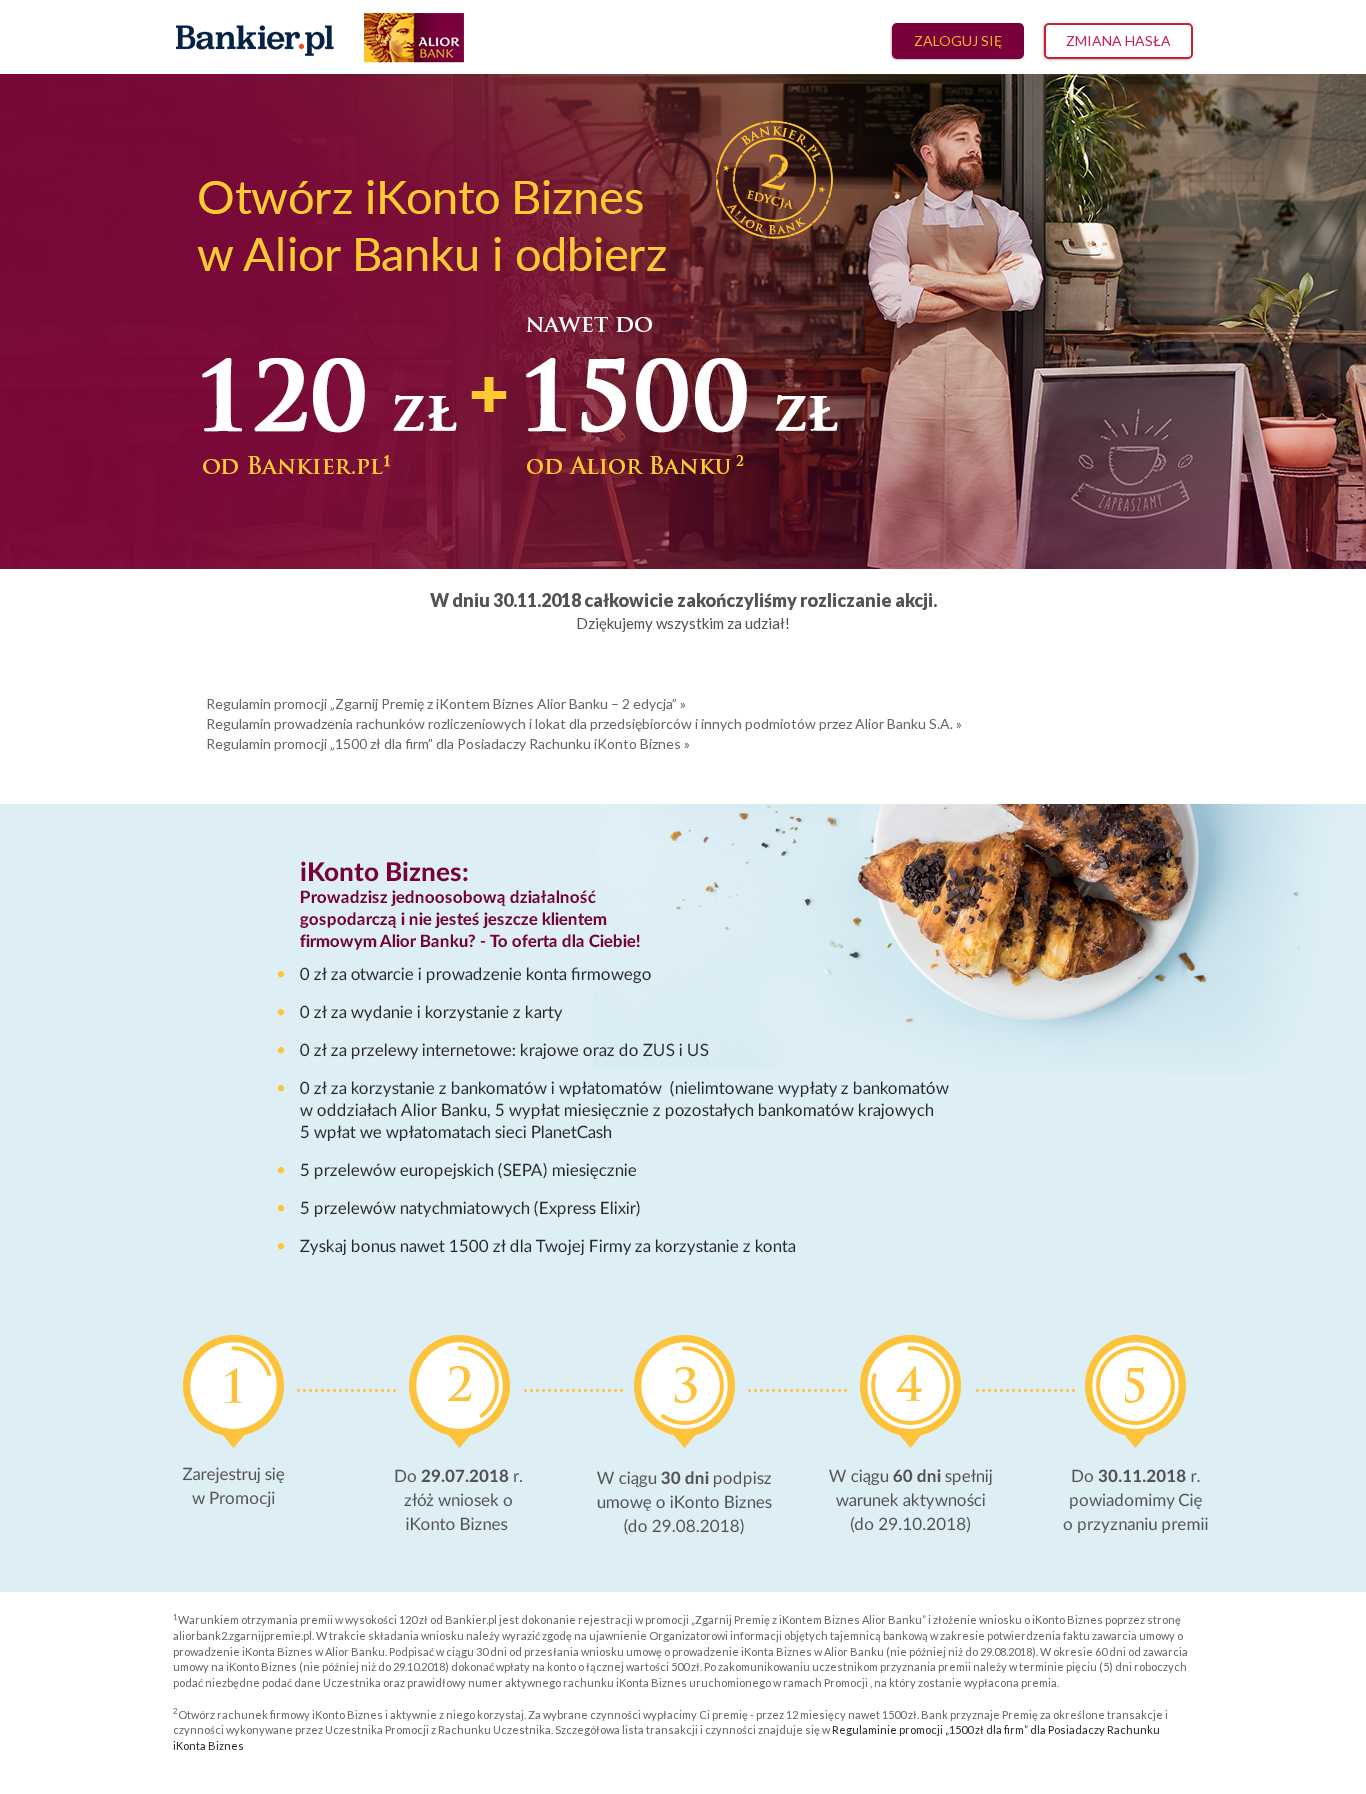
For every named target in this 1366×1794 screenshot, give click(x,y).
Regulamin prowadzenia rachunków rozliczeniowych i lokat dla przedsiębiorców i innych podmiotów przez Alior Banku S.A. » (584, 723)
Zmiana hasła (1118, 40)
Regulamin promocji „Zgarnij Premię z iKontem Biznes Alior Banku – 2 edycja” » (446, 703)
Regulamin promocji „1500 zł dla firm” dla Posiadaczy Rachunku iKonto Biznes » (448, 743)
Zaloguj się (958, 40)
